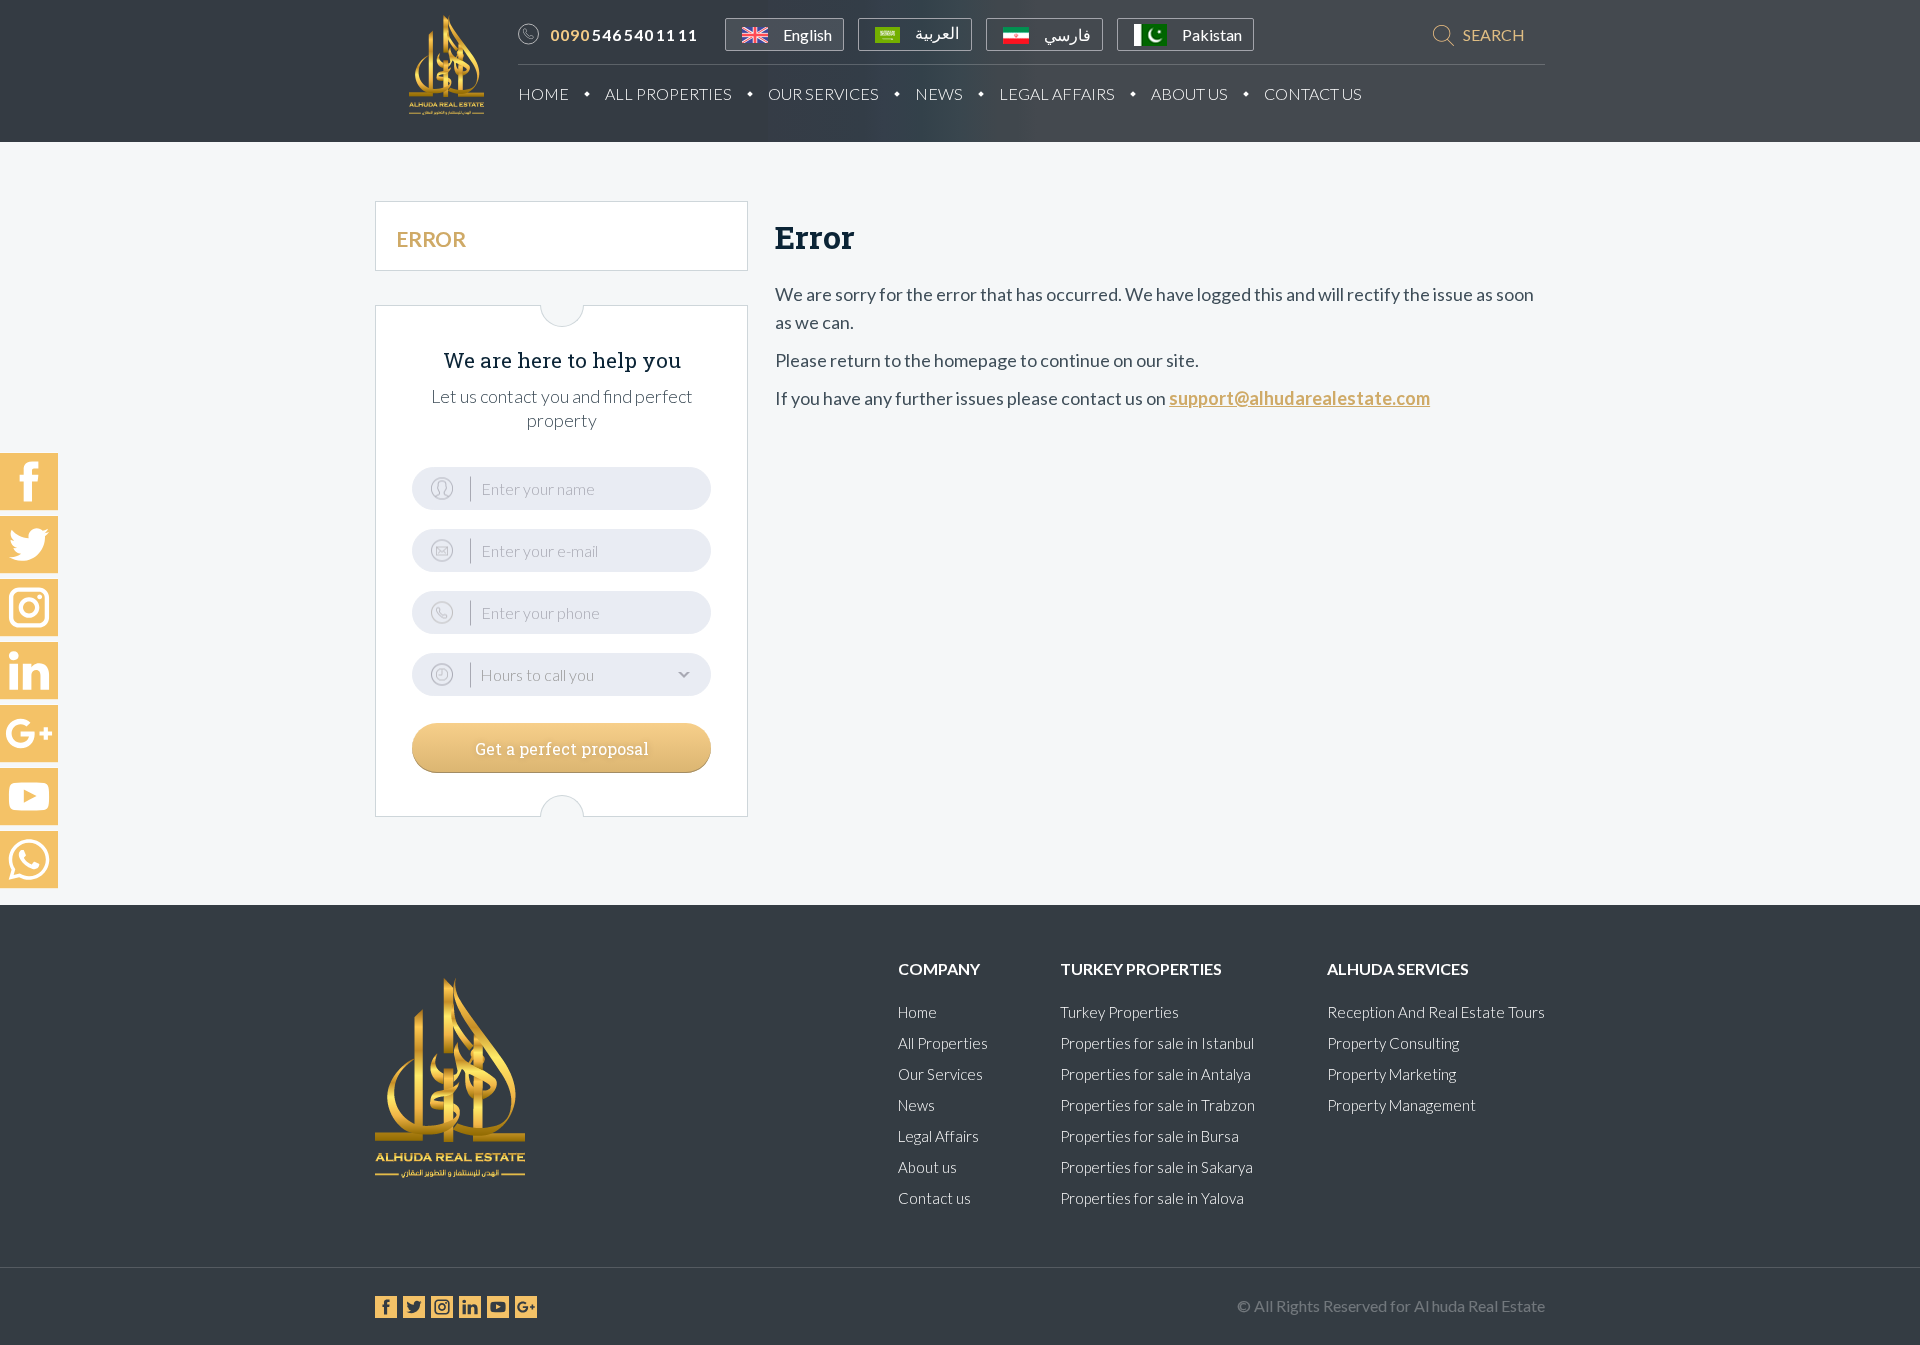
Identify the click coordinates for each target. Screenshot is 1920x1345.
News (939, 93)
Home (543, 93)
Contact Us (1313, 93)
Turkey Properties (1119, 1012)
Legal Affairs (1057, 93)
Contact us (934, 1198)
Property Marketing (1391, 1074)
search (1494, 34)
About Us (1189, 93)
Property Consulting (1393, 1043)
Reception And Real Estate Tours (1436, 1012)
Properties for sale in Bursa (1149, 1136)
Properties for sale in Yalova (1152, 1198)
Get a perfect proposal (562, 748)
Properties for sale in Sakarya (1156, 1167)
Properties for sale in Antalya (1155, 1074)
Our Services (823, 93)
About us (927, 1167)
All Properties (668, 93)
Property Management (1401, 1105)
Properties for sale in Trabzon (1157, 1105)
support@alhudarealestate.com (1299, 398)
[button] (561, 674)
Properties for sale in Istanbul (1157, 1043)
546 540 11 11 (624, 34)
